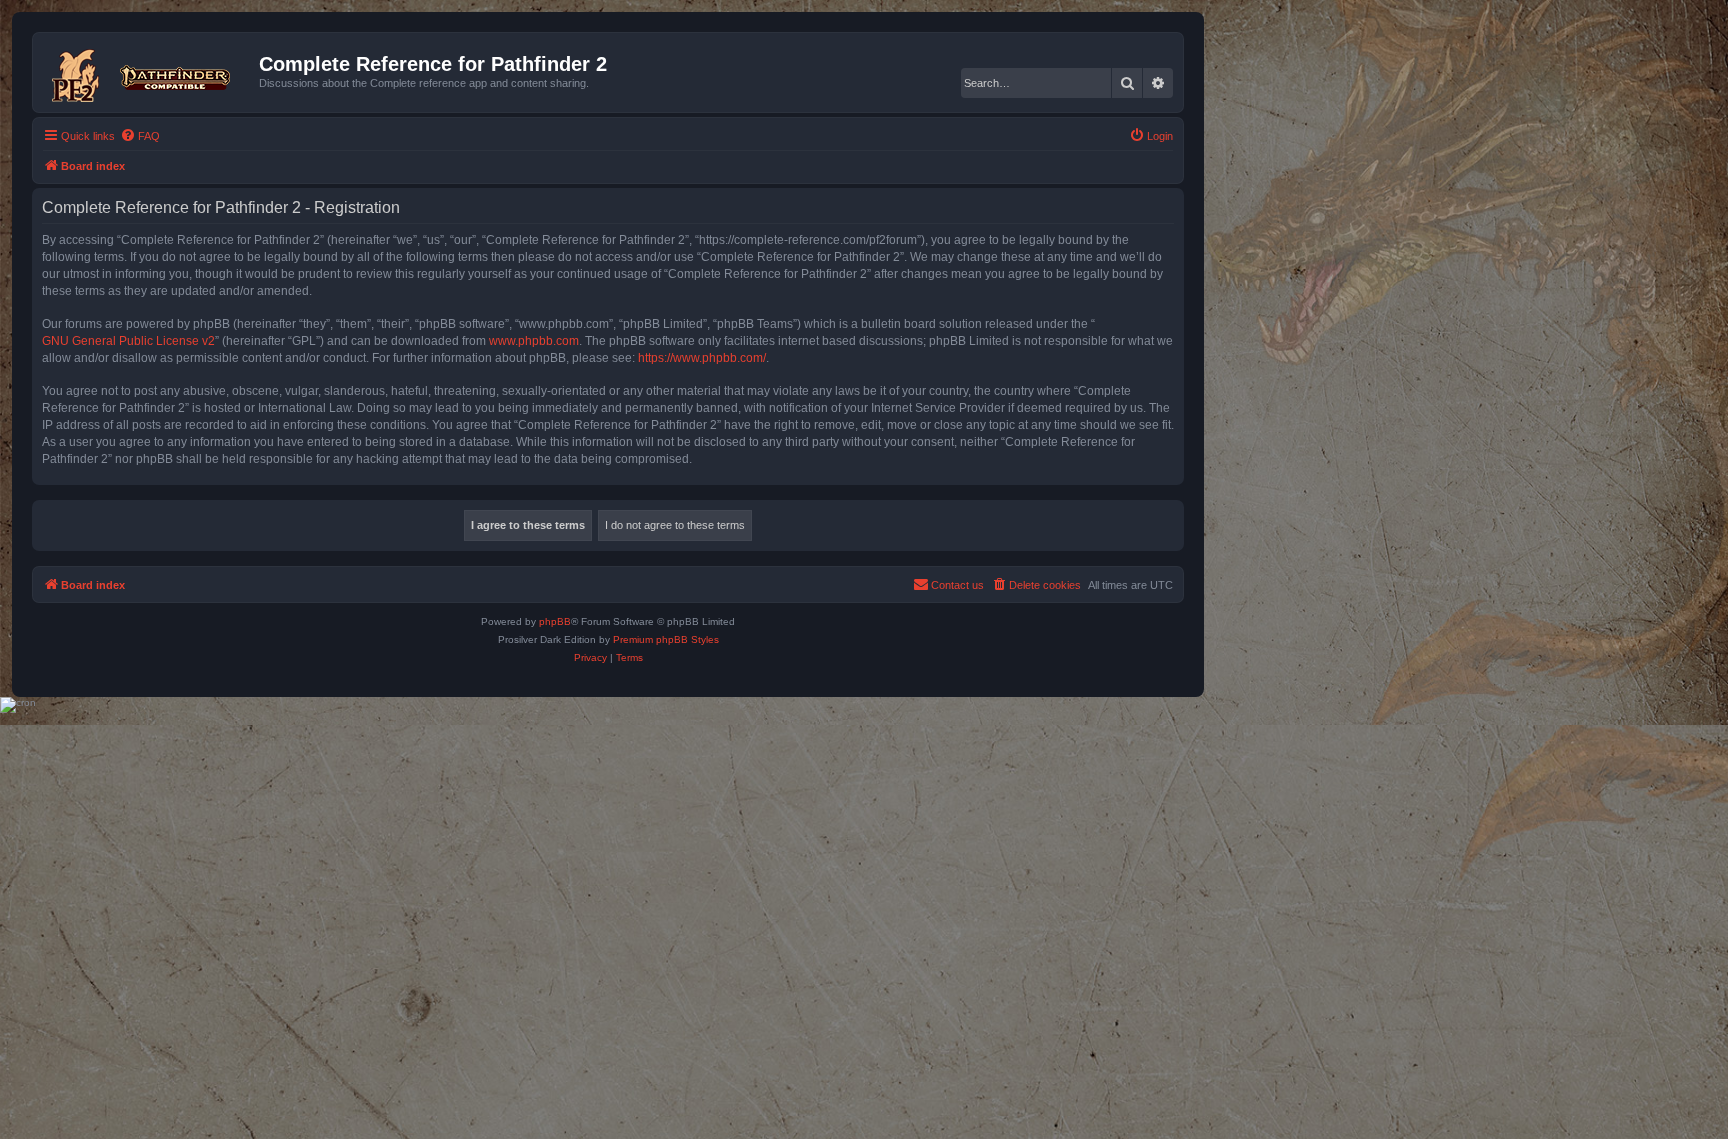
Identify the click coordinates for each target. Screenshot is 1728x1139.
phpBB (555, 621)
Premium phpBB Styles (666, 639)
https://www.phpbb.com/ (702, 358)
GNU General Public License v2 (128, 341)
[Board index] (148, 72)
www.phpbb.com (534, 341)
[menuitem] (140, 136)
